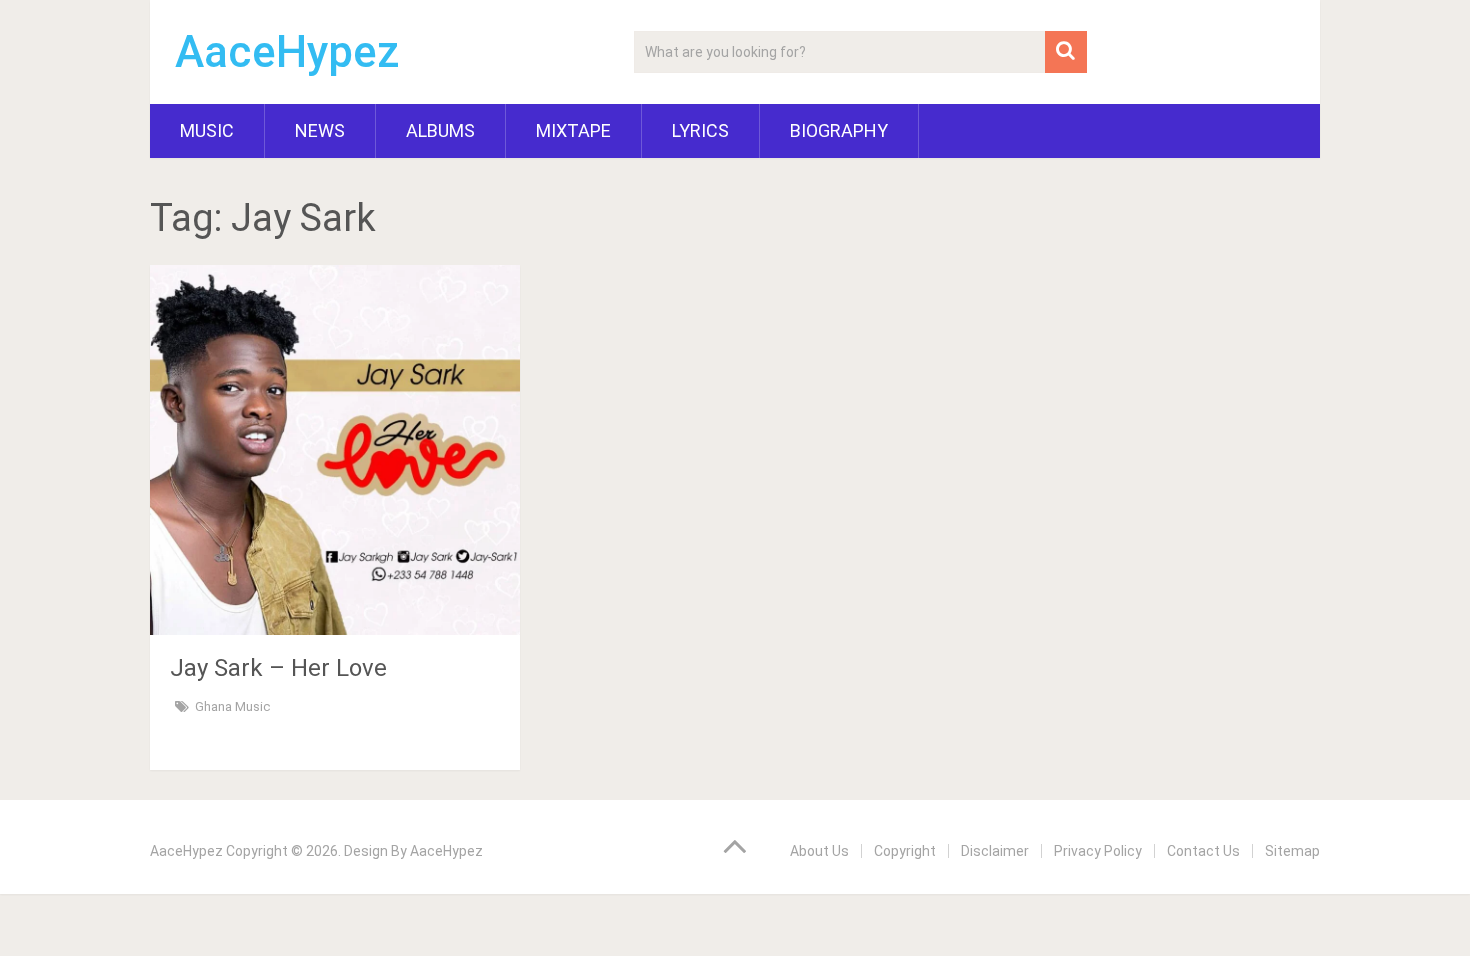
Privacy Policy (1098, 851)
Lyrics (700, 130)
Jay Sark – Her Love (278, 668)
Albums (440, 130)
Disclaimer (995, 851)
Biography (839, 130)
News (320, 130)
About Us (819, 851)
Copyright (905, 851)
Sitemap (1292, 851)
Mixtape (573, 130)
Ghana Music (232, 706)
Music (207, 130)
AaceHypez (287, 52)
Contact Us (1203, 851)
